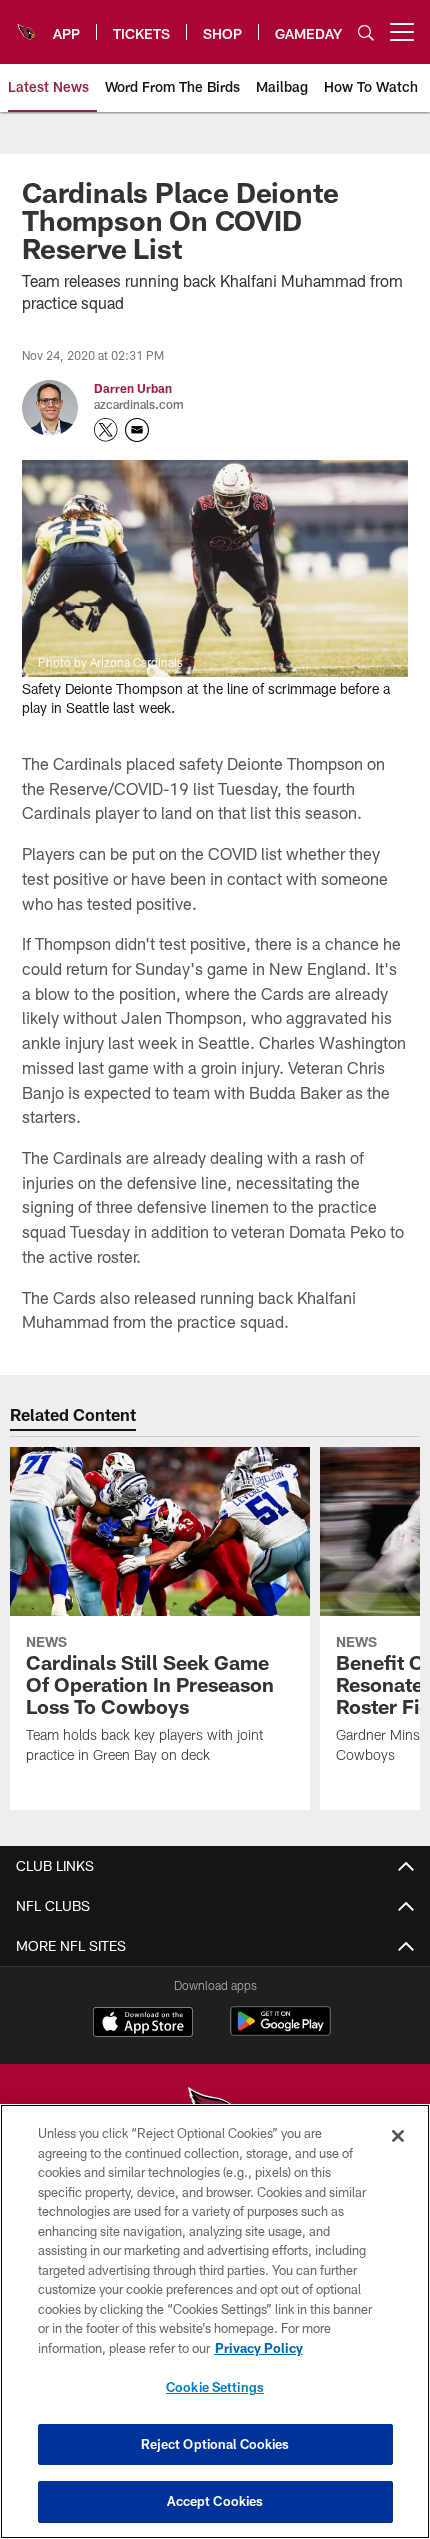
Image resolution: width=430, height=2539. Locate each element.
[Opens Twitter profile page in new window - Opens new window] (106, 430)
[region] (215, 2321)
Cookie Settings (215, 2387)
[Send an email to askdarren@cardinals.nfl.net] (137, 430)
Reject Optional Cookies (215, 2444)
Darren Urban (133, 388)
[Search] (366, 32)
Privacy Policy (259, 2348)
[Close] (398, 2136)
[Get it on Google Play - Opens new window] (280, 2031)
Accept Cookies (215, 2501)
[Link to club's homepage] (26, 24)
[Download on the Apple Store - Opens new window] (143, 2024)
